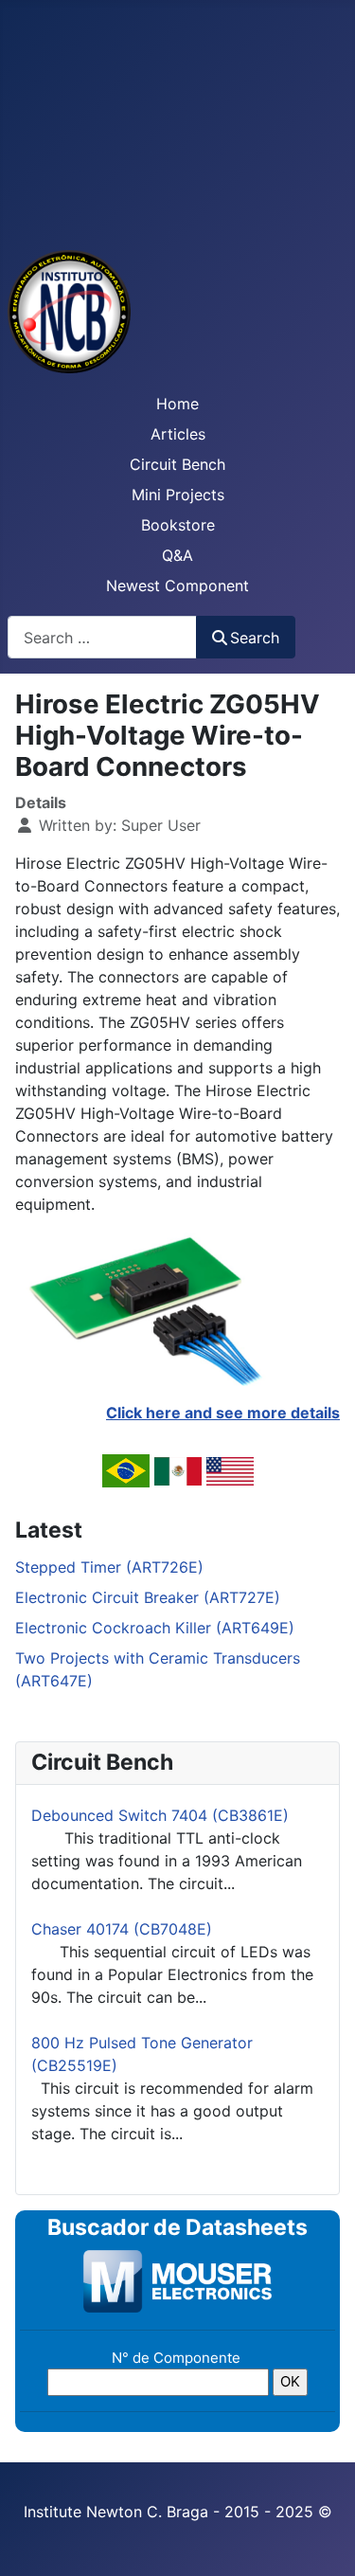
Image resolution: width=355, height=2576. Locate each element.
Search (255, 638)
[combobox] (102, 637)
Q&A (177, 555)
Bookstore (178, 525)
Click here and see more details (223, 1413)
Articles (178, 434)
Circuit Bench (177, 464)
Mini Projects (178, 495)
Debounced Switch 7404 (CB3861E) (160, 1815)
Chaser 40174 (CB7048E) (122, 1929)
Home (177, 404)
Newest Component (177, 585)
